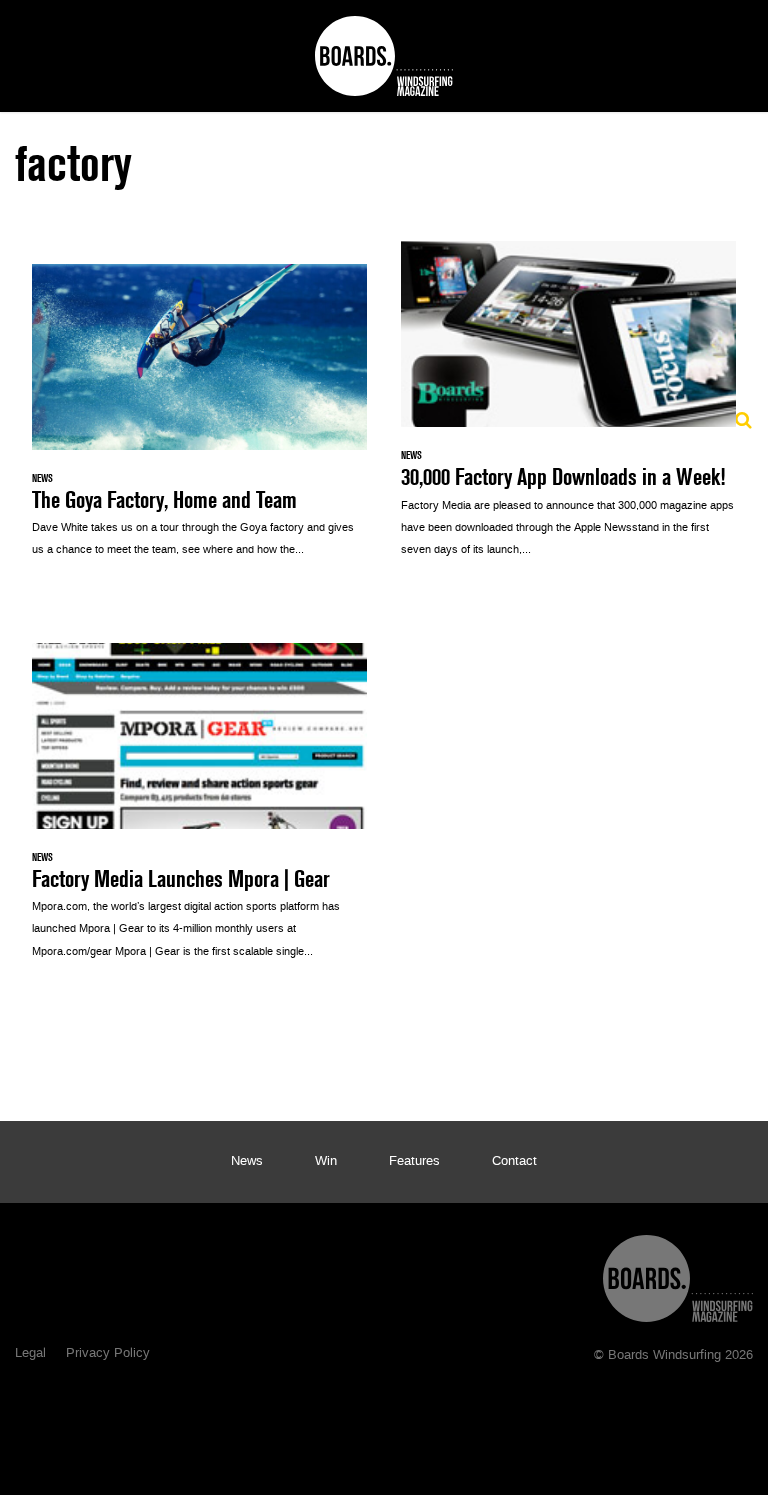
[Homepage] (678, 1273)
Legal (30, 1354)
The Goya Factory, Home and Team (199, 421)
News (247, 1162)
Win (326, 1162)
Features (414, 1162)
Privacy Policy (108, 1354)
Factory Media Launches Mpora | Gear (199, 811)
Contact (514, 1162)
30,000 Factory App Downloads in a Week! (568, 409)
